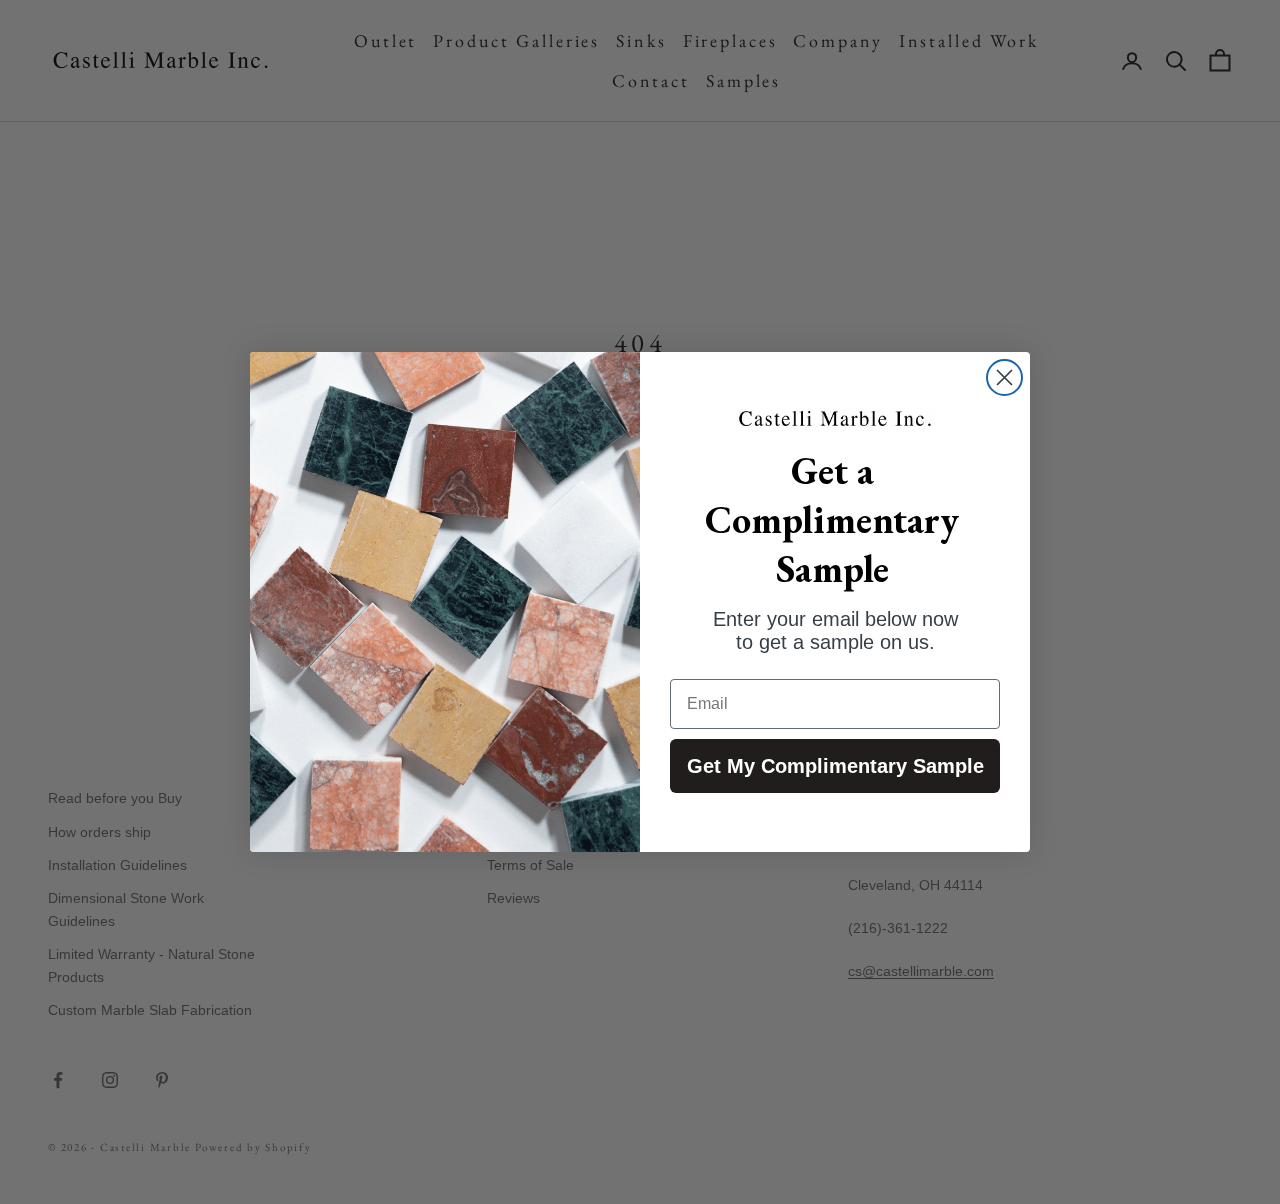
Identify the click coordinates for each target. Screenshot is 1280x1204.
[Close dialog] (1004, 377)
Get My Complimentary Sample (835, 766)
